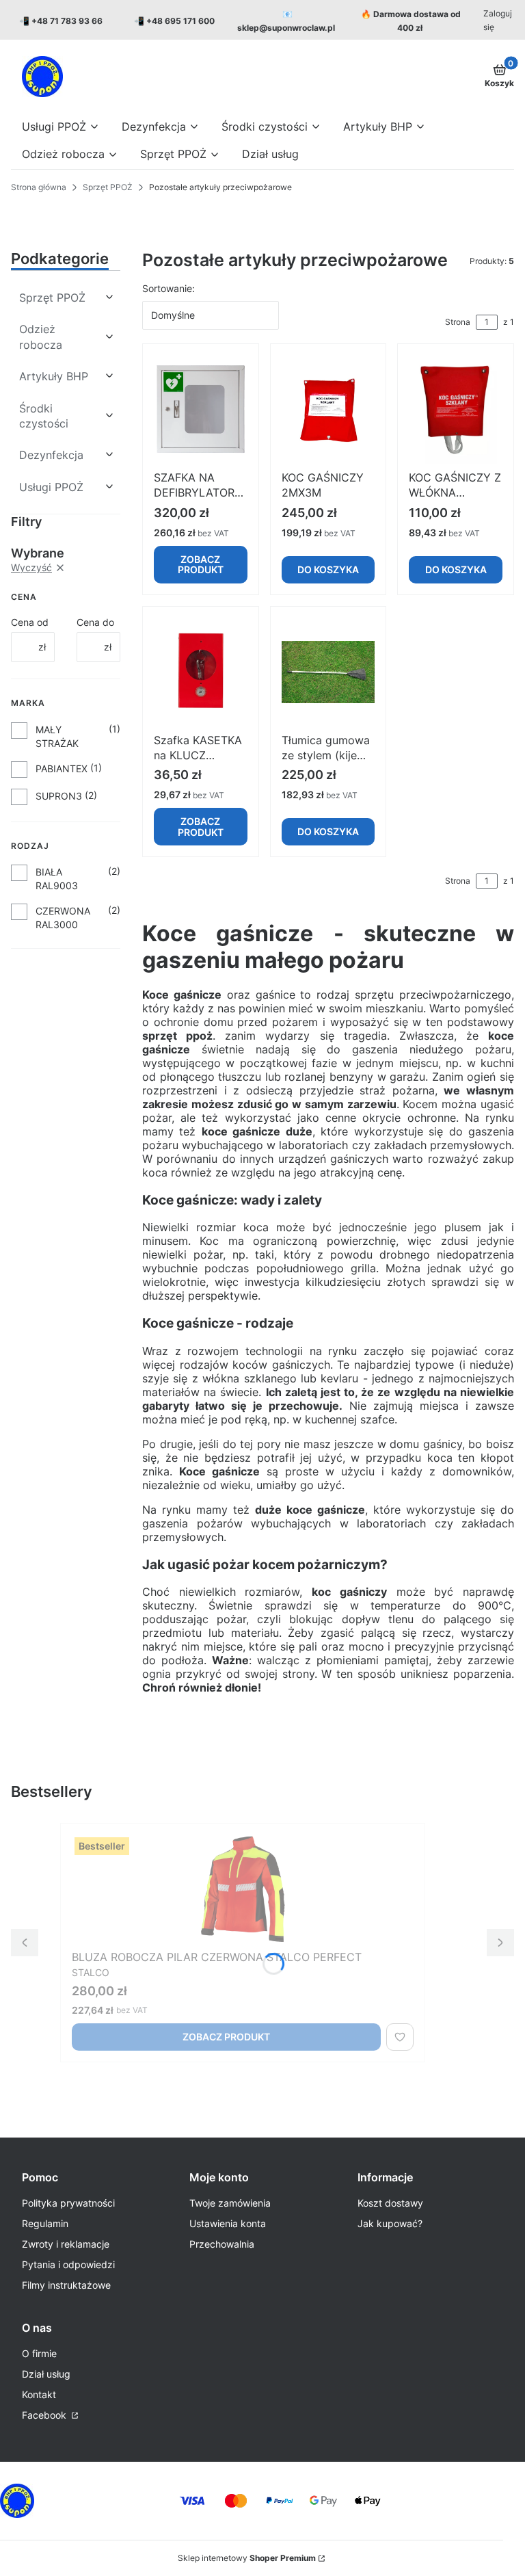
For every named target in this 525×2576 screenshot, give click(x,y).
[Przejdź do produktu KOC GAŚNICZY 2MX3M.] (328, 410)
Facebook (45, 2415)
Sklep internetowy (247, 2558)
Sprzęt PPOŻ (108, 187)
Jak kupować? (390, 2223)
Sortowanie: (169, 288)
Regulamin (45, 2223)
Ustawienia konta (228, 2223)
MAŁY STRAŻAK (57, 736)
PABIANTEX (62, 768)
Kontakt (39, 2394)
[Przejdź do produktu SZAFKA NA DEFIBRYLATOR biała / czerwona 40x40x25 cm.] (201, 410)
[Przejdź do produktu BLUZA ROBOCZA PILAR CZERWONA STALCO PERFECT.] (243, 1889)
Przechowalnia (222, 2244)
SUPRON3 (59, 796)
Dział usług (46, 2374)
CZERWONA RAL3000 (63, 918)
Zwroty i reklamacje (66, 2244)
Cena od (30, 622)
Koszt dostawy (390, 2203)
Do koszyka (328, 569)
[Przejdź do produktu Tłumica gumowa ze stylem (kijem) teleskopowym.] (328, 672)
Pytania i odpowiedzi (68, 2264)
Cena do (95, 622)
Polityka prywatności (68, 2203)
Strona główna (39, 187)
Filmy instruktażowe (66, 2285)
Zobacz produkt (201, 564)
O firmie (39, 2353)
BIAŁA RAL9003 (57, 879)
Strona (458, 322)
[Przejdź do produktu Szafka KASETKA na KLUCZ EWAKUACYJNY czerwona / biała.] (201, 672)
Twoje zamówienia (230, 2203)
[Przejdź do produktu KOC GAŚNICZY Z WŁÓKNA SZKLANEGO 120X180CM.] (456, 410)
